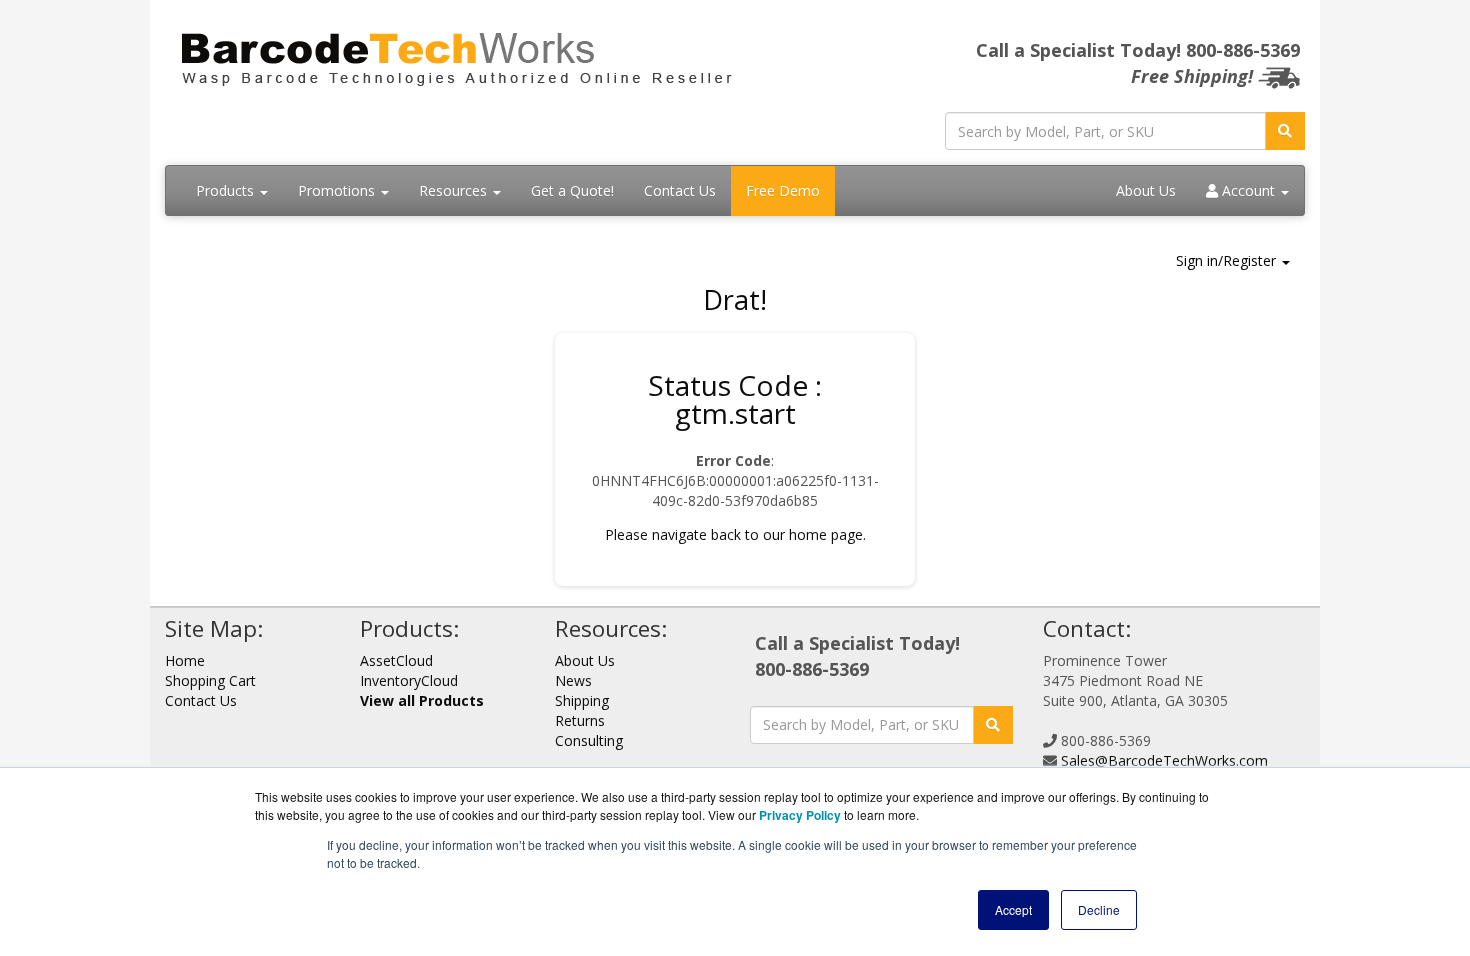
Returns (580, 720)
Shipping (582, 700)
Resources (455, 190)
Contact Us (680, 190)
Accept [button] (1013, 909)
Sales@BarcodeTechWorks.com (1164, 760)
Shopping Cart (210, 680)
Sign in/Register (1228, 260)
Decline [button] (1099, 909)
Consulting (589, 740)
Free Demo (783, 190)
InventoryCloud (409, 680)
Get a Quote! (572, 190)
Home (185, 660)
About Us (1146, 190)
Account (1248, 190)
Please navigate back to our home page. (735, 534)
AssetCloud (396, 660)
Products (227, 190)
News (573, 680)
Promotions (338, 190)
